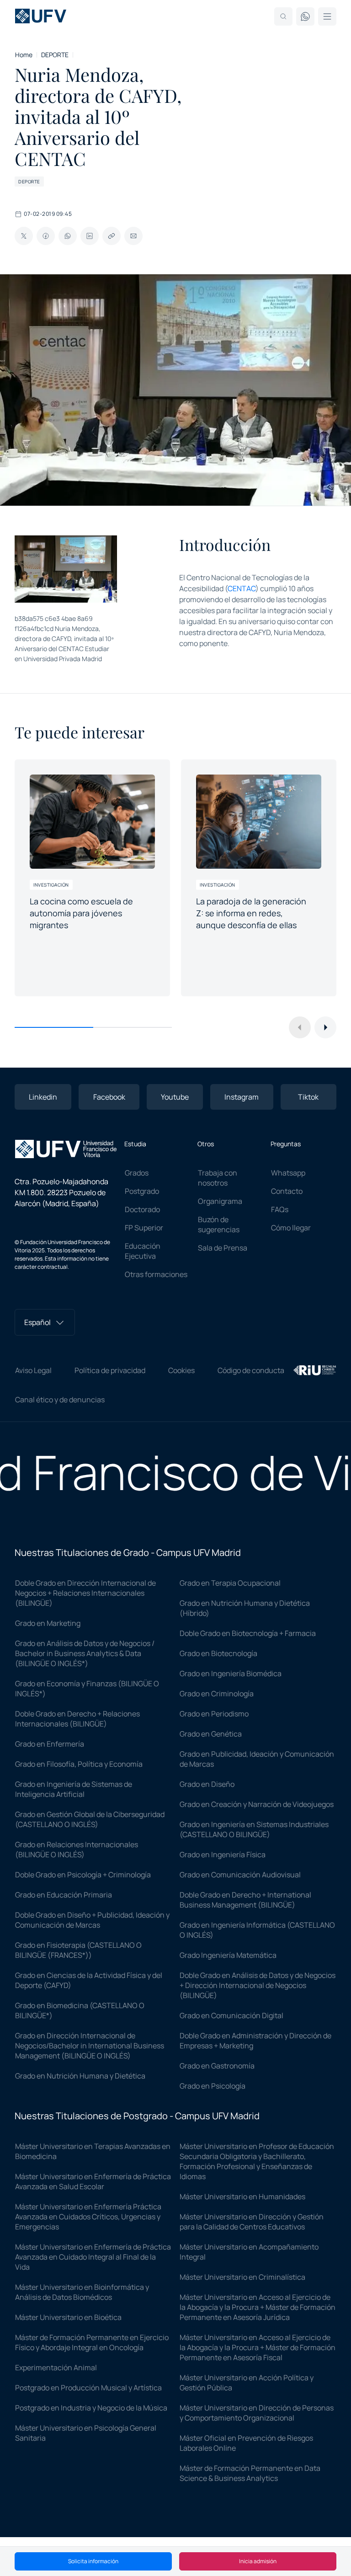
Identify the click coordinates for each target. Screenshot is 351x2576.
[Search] (283, 16)
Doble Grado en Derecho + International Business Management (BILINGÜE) (245, 1900)
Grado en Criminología (217, 1694)
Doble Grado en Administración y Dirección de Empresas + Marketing (255, 2041)
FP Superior (144, 1228)
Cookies (181, 1370)
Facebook (109, 1097)
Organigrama (220, 1201)
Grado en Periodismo (214, 1714)
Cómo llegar (291, 1228)
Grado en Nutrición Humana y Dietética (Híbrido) (245, 1608)
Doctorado (142, 1209)
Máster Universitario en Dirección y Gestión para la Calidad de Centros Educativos (252, 2222)
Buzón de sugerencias (219, 1224)
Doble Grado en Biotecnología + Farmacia (248, 1633)
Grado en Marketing (48, 1623)
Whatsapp (288, 1173)
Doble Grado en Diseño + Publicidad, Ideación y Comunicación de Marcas (92, 1920)
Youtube (175, 1097)
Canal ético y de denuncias (60, 1400)
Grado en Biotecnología (218, 1653)
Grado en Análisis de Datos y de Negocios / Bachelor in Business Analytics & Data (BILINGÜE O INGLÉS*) (85, 1653)
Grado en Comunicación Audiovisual (240, 1875)
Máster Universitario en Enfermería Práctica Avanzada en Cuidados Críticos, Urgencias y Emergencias (88, 2217)
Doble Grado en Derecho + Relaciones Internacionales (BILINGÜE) (77, 1719)
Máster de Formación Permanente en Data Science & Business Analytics (250, 2473)
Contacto (287, 1191)
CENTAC (242, 588)
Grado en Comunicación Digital (231, 2015)
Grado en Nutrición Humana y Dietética (80, 2076)
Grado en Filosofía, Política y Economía (79, 1764)
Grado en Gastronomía (217, 2066)
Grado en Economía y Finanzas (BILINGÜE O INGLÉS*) (87, 1689)
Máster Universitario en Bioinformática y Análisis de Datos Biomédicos (82, 2292)
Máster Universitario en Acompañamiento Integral (249, 2252)
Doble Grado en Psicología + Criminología (83, 1875)
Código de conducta (251, 1370)
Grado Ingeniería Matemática (228, 1955)
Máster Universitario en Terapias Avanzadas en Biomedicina (93, 2151)
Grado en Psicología (213, 2086)
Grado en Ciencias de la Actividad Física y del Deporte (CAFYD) (89, 1980)
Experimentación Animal (56, 2368)
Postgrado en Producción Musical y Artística (88, 2388)
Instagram (242, 1097)
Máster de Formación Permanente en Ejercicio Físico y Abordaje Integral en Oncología (92, 2342)
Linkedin (43, 1097)
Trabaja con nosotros (218, 1178)
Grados (137, 1173)
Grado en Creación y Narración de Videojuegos (257, 1804)
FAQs (280, 1209)
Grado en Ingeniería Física (223, 1855)
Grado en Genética (211, 1734)
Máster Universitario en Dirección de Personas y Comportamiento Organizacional (257, 2413)
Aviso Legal (33, 1370)
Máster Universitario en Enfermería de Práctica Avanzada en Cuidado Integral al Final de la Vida (93, 2257)
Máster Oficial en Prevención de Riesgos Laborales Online (246, 2443)
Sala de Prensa (223, 1248)
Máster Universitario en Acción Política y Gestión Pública (247, 2383)
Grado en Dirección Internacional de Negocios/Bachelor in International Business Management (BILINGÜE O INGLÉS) (90, 2046)
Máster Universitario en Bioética (68, 2317)
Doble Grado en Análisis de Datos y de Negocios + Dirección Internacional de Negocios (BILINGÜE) (258, 1985)
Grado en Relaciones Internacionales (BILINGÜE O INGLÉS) (77, 1849)
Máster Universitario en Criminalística (242, 2277)
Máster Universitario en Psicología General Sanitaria (86, 2433)
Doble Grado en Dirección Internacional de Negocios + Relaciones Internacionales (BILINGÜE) (85, 1593)
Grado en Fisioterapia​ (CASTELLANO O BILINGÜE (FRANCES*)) (78, 1950)
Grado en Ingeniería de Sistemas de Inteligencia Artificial (74, 1789)
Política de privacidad (110, 1370)
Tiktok (308, 1097)
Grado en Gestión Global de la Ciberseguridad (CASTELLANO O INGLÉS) (90, 1819)
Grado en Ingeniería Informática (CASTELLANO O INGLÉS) (257, 1930)
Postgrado (142, 1191)
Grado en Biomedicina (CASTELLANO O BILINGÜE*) (80, 2010)
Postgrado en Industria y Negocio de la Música (91, 2408)
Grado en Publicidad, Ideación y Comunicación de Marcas (257, 1759)
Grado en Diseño (207, 1784)
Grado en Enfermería (50, 1744)
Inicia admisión (258, 2561)
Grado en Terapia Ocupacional (230, 1583)
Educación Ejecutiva (143, 1251)
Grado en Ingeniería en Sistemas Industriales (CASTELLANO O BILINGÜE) (254, 1829)
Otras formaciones (156, 1274)
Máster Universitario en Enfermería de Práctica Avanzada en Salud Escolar (93, 2181)
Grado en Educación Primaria (64, 1895)
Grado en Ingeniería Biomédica (231, 1673)
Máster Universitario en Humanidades (242, 2197)
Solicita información (93, 2561)
